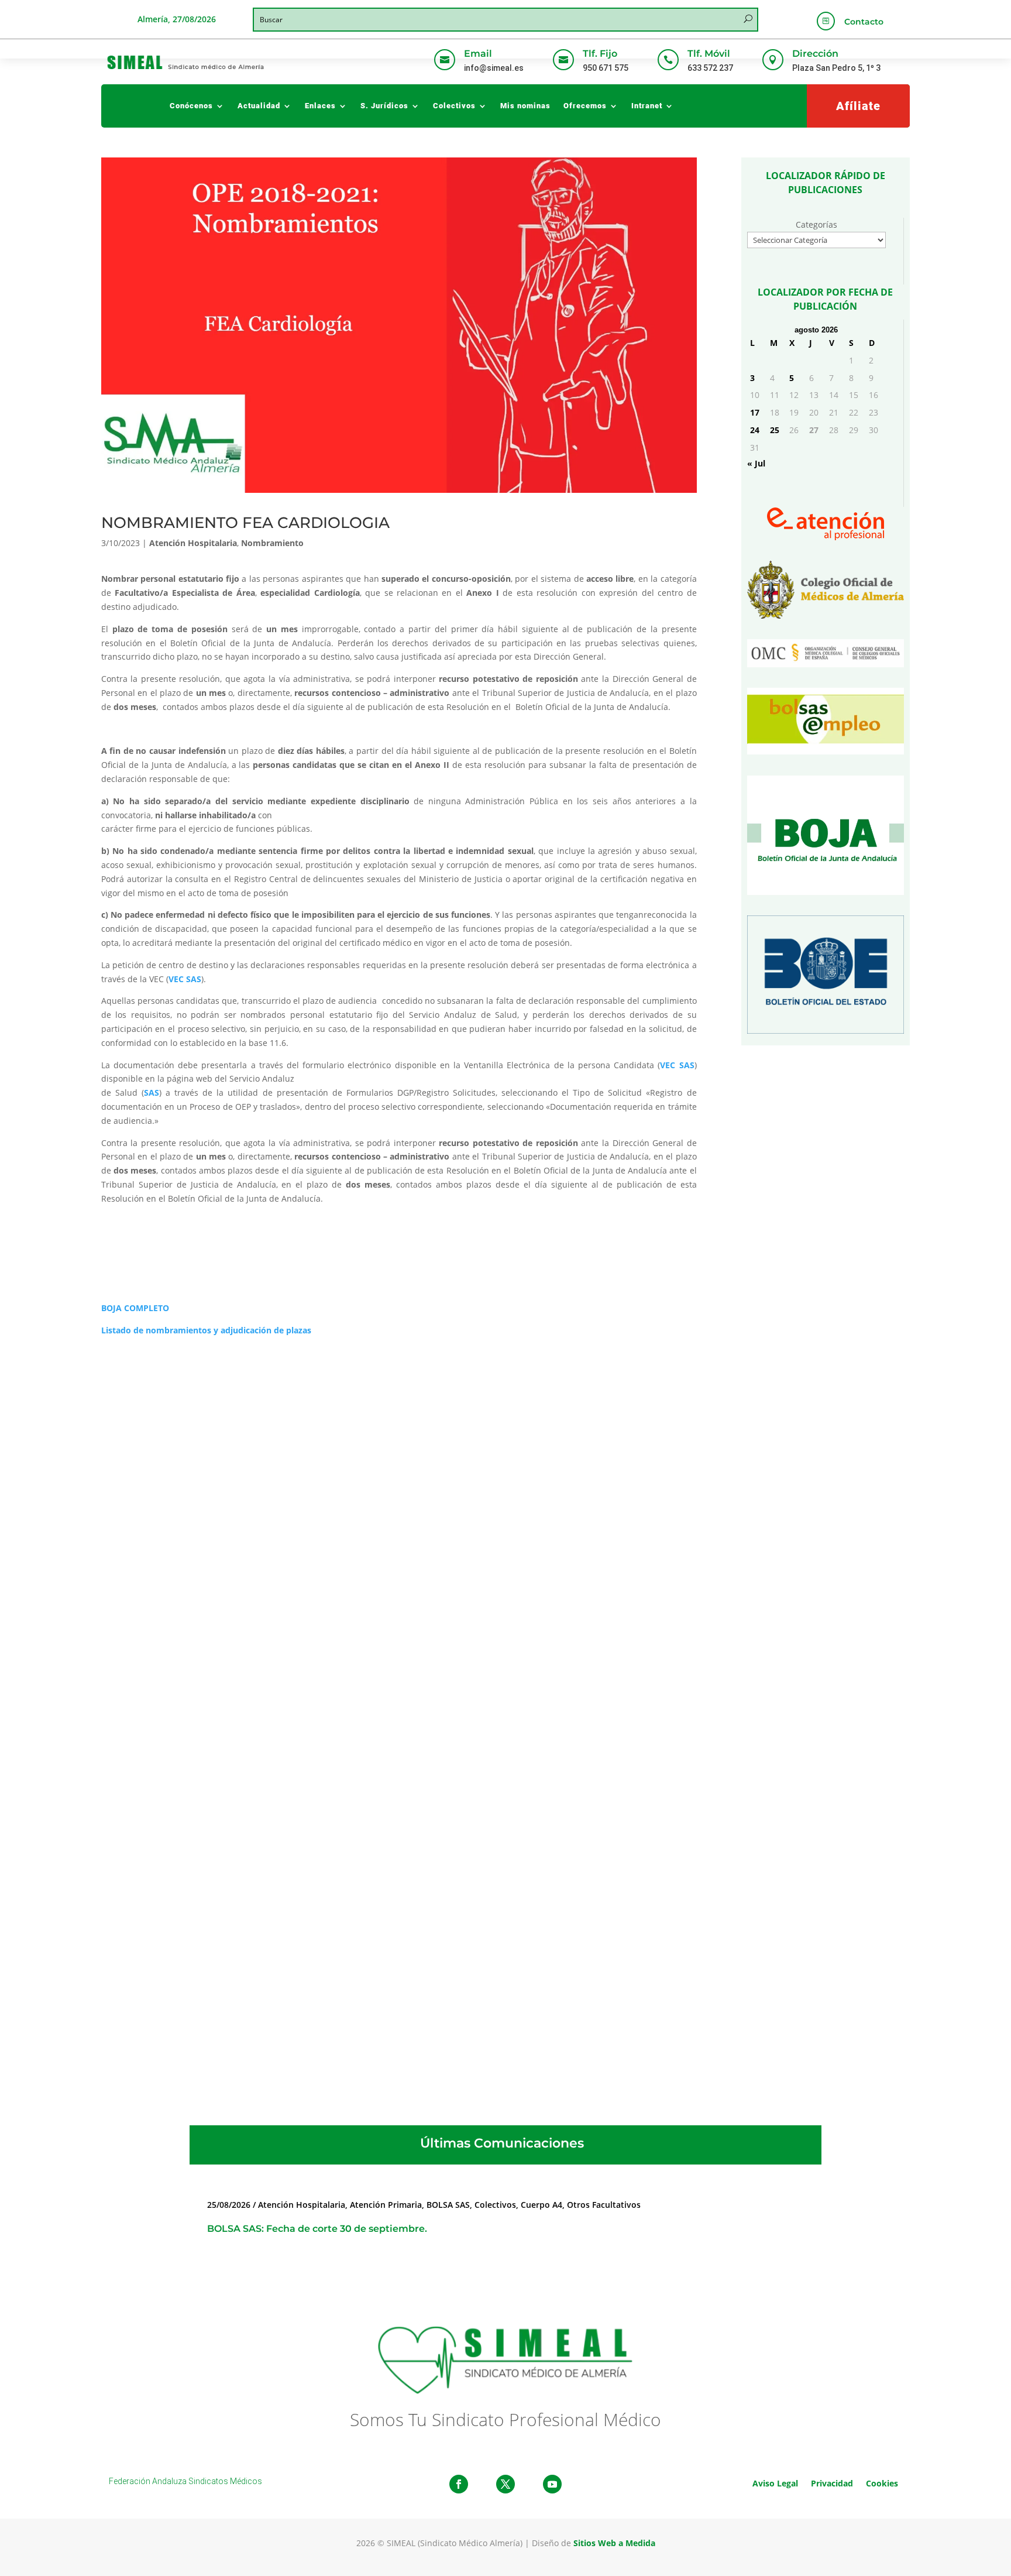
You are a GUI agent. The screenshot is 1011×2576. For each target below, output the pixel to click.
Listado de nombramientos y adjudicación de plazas (206, 1330)
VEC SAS (185, 979)
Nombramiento (272, 543)
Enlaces (320, 106)
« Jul (756, 463)
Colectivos (454, 106)
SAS (152, 1093)
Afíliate (858, 106)
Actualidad (259, 106)
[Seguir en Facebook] (459, 2484)
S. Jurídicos (384, 106)
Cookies (882, 2483)
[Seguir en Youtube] (552, 2484)
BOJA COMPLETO (135, 1308)
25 (775, 430)
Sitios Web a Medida (614, 2543)
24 (755, 430)
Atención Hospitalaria (193, 543)
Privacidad (832, 2483)
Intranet (647, 106)
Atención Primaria (386, 2205)
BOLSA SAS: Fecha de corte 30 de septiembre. (317, 2229)
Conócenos (191, 106)
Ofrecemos (585, 106)
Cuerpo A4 (541, 2205)
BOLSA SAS (448, 2205)
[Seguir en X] (505, 2484)
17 (755, 412)
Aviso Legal (775, 2483)
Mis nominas (525, 106)
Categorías (816, 224)
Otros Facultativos (604, 2205)
